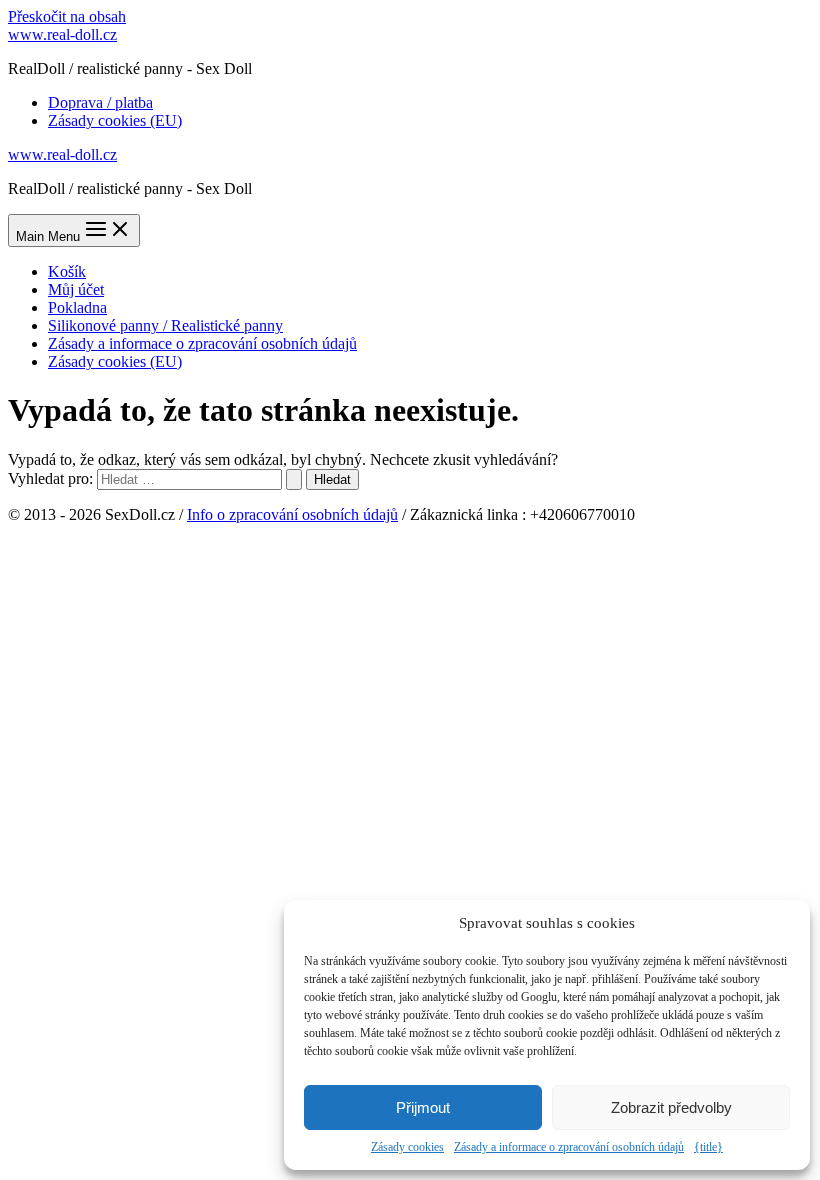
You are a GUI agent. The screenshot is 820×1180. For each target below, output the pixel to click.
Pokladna (77, 307)
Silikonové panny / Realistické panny (165, 325)
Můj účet (76, 289)
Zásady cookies (407, 1147)
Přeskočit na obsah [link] (67, 16)
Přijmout (423, 1107)
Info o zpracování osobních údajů (292, 514)
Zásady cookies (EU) (115, 120)
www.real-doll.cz (62, 34)
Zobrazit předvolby (671, 1107)
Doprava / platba (100, 102)
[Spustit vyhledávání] (294, 479)
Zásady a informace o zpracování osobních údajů (569, 1147)
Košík (67, 271)
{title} (708, 1147)
